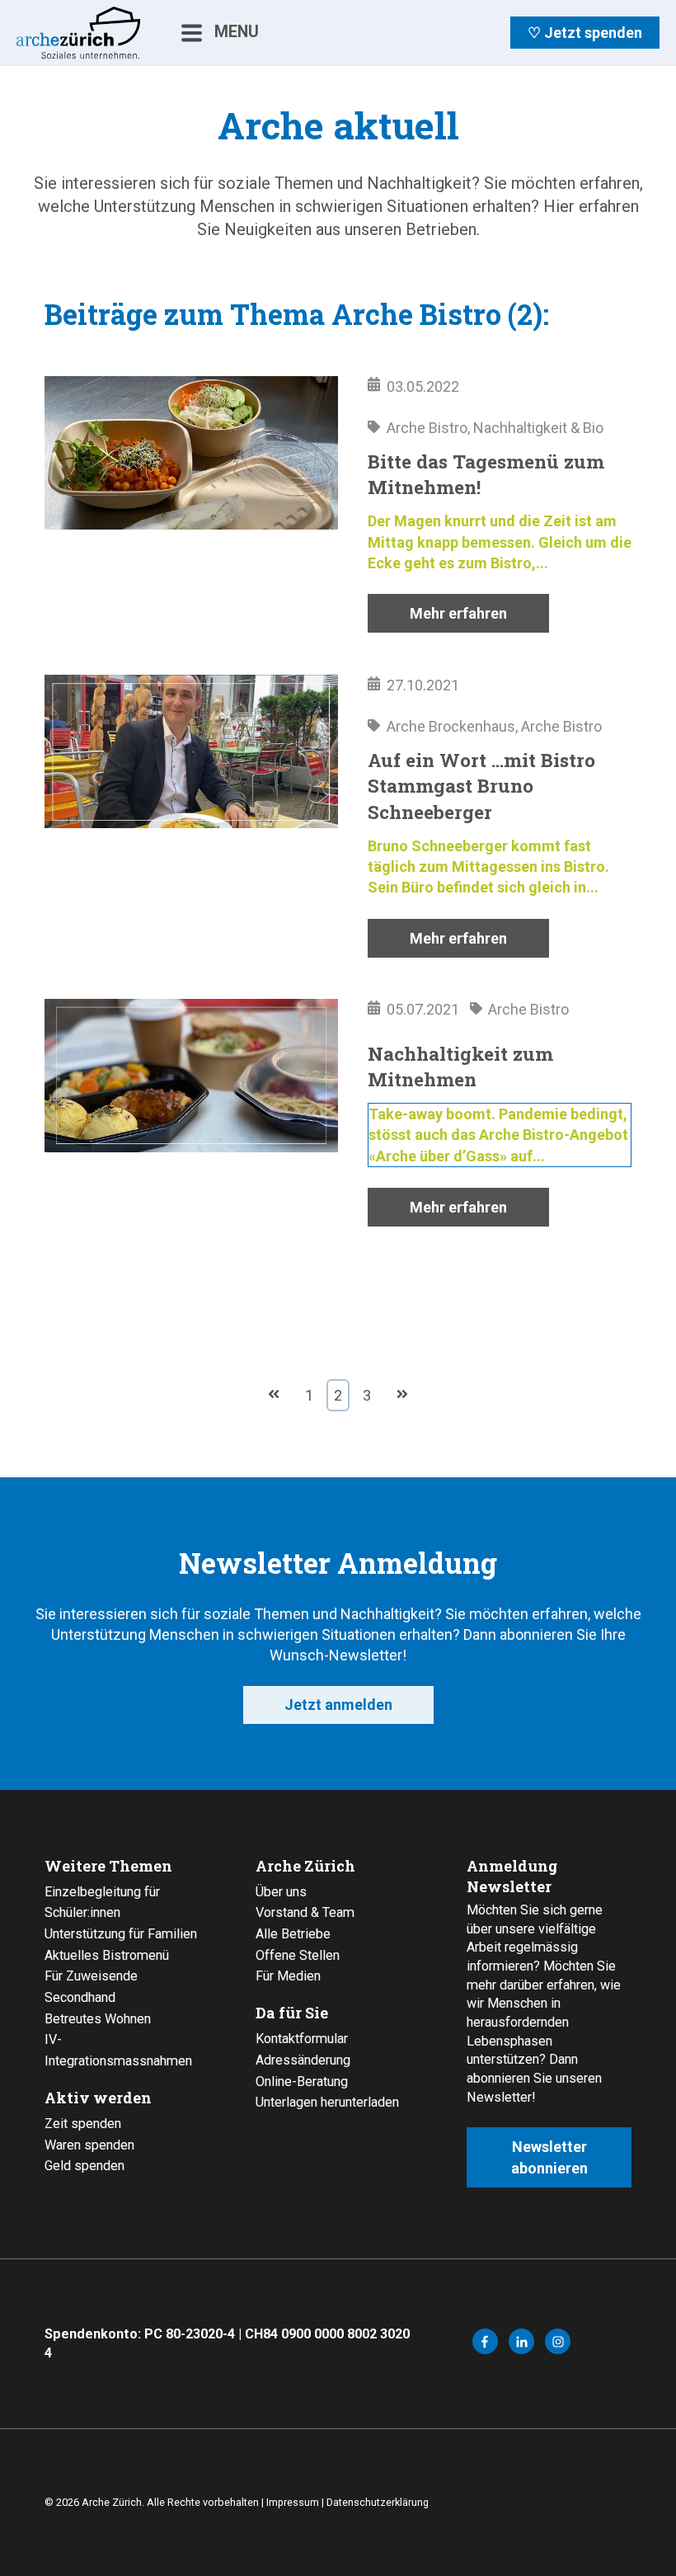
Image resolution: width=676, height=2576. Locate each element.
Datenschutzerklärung (378, 2502)
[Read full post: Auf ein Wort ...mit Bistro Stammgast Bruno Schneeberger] (191, 816)
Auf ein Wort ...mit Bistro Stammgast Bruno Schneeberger (481, 786)
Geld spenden (84, 2166)
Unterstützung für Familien (121, 1934)
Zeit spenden (83, 2124)
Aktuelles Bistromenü (107, 1955)
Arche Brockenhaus (451, 726)
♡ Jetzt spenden (585, 33)
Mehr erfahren (458, 613)
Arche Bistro (427, 428)
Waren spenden (89, 2145)
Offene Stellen (298, 1955)
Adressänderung (303, 2060)
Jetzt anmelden (338, 1705)
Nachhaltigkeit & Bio (538, 428)
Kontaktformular (302, 2039)
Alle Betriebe (293, 1934)
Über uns (281, 1892)
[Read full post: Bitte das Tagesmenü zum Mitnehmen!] (191, 505)
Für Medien (288, 1976)
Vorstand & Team (305, 1912)
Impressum (293, 2502)
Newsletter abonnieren (549, 2157)
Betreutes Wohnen (98, 2019)
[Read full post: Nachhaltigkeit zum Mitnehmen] (191, 1113)
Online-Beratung (302, 2082)
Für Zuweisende (91, 1976)
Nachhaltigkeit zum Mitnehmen (460, 1067)
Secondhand (80, 1997)
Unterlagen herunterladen (327, 2102)
